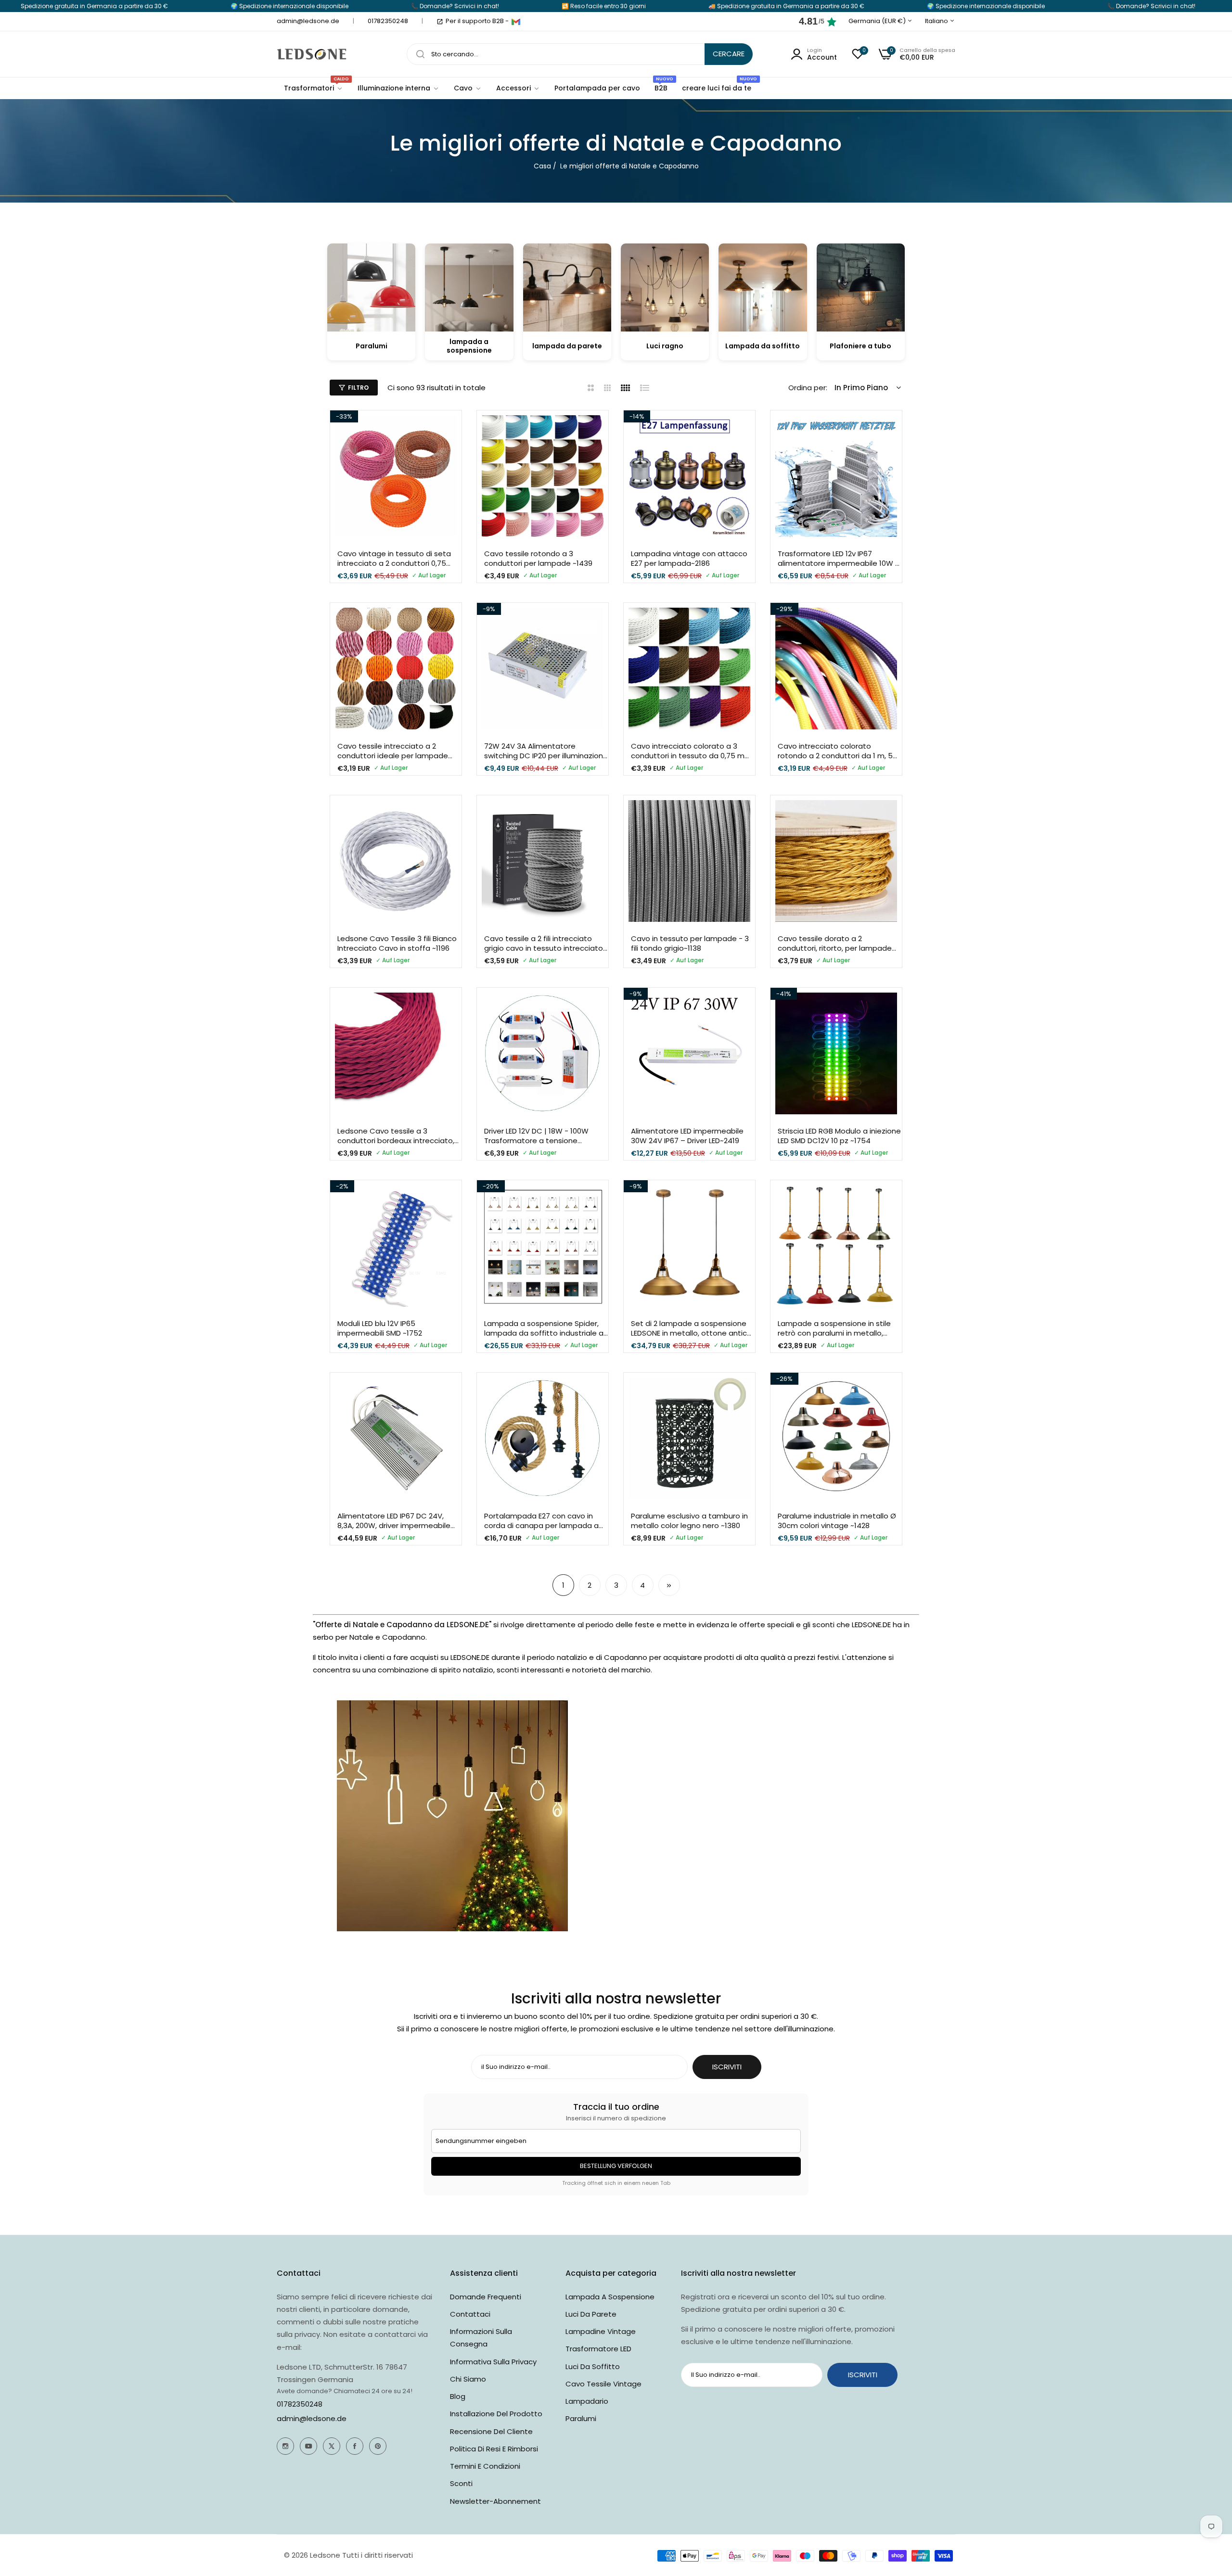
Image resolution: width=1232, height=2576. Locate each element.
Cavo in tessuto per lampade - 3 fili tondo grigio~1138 (690, 943)
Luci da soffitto (593, 2366)
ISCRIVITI (727, 2067)
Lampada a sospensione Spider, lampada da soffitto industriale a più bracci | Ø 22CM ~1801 (544, 1328)
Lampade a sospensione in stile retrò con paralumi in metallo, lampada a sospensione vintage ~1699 (836, 1328)
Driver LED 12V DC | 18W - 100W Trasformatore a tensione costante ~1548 (536, 1136)
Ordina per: (808, 388)
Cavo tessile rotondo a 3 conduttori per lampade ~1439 (538, 558)
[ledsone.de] (312, 54)
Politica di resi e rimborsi (494, 2449)
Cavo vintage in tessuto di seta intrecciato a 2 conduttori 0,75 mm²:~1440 (394, 558)
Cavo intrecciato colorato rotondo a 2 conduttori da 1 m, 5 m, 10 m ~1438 (835, 751)
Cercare (729, 54)
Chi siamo (468, 2379)
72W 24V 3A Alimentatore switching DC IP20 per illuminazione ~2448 (546, 751)
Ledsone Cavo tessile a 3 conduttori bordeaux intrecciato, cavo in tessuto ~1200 (396, 1136)
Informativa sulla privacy (493, 2362)
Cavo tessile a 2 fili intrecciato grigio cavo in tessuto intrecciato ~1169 (544, 943)
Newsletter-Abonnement (495, 2501)
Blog (458, 2396)
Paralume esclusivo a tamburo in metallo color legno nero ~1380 (689, 1521)
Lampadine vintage (601, 2331)
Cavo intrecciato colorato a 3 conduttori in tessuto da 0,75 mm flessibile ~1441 (691, 751)
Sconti (461, 2483)
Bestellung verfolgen (616, 2166)
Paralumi (581, 2418)
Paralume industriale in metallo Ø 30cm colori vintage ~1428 (837, 1521)
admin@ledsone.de (312, 2418)
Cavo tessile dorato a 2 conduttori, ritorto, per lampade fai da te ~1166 (835, 943)
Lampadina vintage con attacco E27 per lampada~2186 (689, 558)
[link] (398, 88)
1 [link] (563, 1585)
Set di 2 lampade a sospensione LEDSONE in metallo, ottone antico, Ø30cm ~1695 (692, 1328)
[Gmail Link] (516, 22)
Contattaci (470, 2314)
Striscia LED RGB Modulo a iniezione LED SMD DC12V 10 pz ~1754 (839, 1136)
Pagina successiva (669, 1585)
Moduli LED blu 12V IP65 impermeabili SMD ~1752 (380, 1328)
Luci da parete (591, 2314)
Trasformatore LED (598, 2349)
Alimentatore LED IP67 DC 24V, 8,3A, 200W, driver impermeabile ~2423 (394, 1521)
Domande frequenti (486, 2297)
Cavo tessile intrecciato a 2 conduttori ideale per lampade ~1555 (393, 751)
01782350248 (300, 2404)
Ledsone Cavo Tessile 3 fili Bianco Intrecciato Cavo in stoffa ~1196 (397, 943)
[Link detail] (285, 2446)
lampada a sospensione (610, 2297)
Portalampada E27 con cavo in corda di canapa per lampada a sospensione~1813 (541, 1521)
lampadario (587, 2401)
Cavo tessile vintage (603, 2384)
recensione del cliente (491, 2431)
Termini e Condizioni (485, 2466)
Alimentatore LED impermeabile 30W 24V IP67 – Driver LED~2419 (687, 1136)
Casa (542, 166)
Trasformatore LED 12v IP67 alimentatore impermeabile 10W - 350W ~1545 (838, 558)
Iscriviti (863, 2375)
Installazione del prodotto (496, 2414)
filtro (358, 388)
